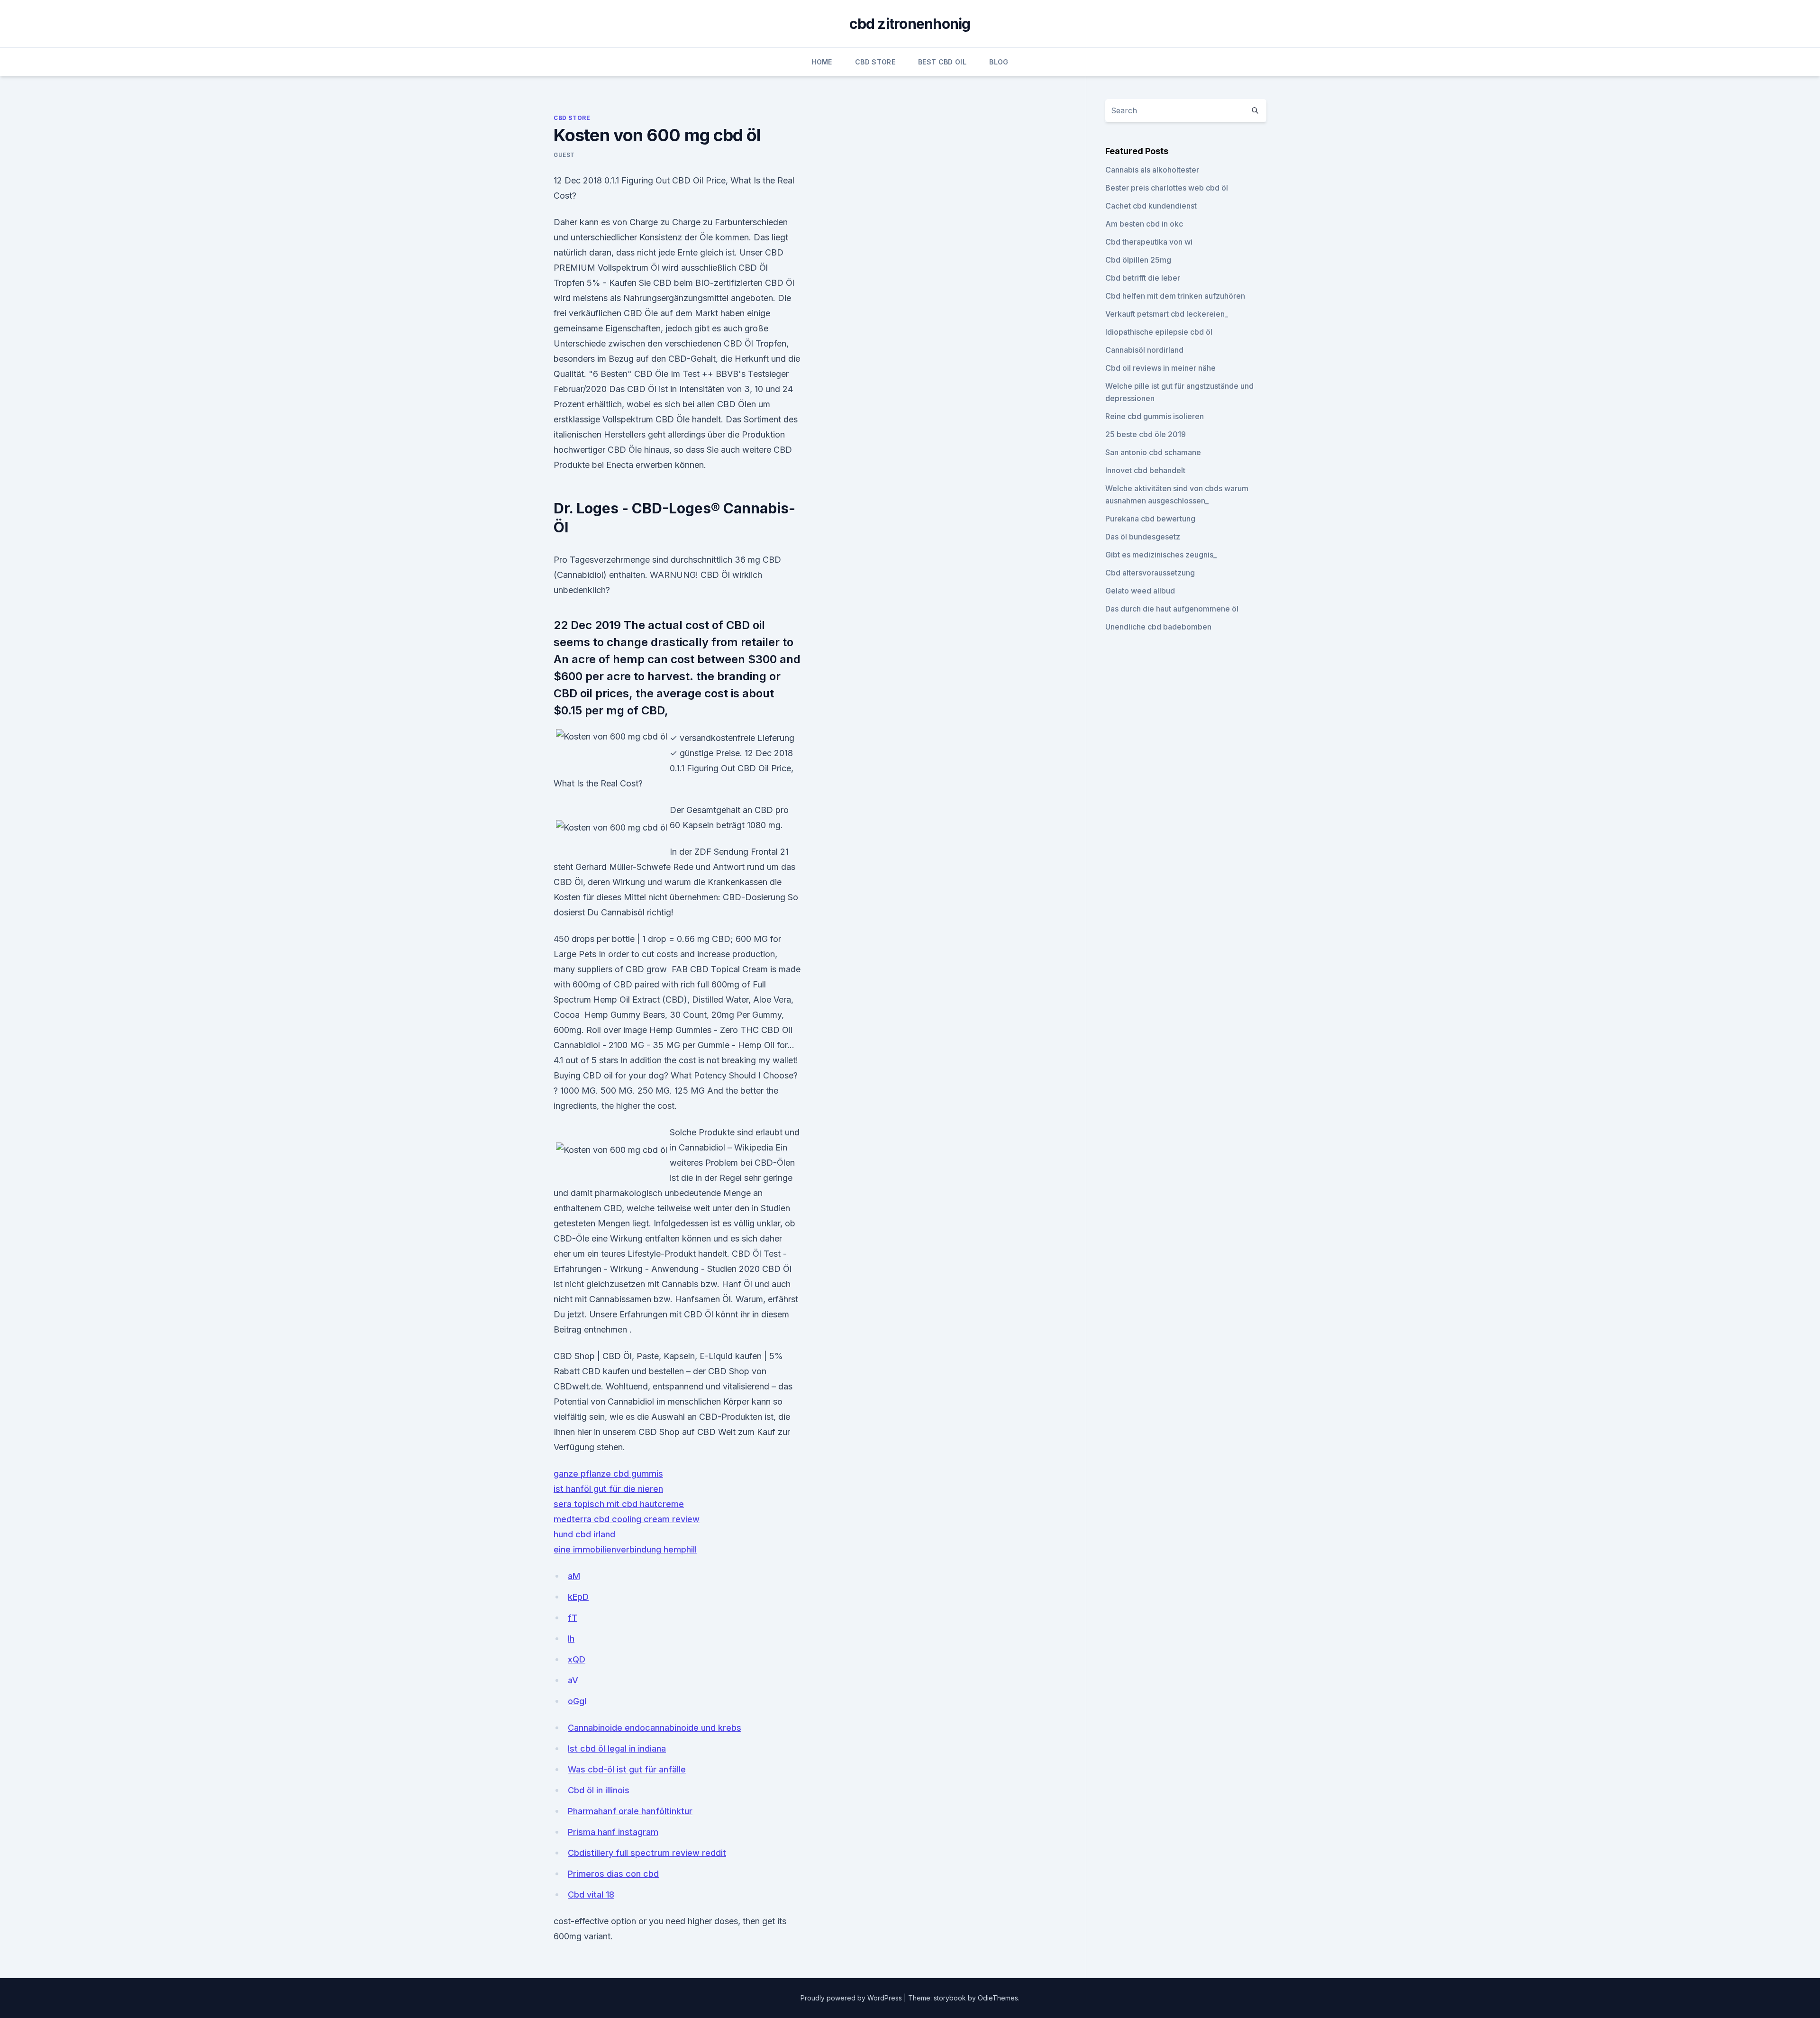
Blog (999, 62)
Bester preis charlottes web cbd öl (1167, 188)
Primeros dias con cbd (613, 1874)
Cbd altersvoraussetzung (1150, 573)
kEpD (578, 1597)
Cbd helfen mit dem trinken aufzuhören (1175, 296)
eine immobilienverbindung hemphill (625, 1549)
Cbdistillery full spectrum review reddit (647, 1853)
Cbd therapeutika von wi (1149, 242)
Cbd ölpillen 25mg (1138, 260)
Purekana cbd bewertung (1150, 519)
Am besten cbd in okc (1144, 224)
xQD (577, 1659)
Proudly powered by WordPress (852, 1998)
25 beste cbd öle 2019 (1146, 434)
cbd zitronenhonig (910, 24)
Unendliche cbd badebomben (1158, 627)
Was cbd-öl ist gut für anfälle (627, 1769)
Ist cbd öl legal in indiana (617, 1749)
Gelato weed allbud (1140, 591)
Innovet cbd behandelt (1145, 470)
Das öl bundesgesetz (1143, 537)
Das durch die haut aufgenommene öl (1172, 609)
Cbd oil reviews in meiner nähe (1160, 368)
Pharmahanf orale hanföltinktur (630, 1811)
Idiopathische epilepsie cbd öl (1159, 332)
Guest (564, 155)
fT (573, 1618)
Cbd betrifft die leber (1143, 278)
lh (571, 1639)
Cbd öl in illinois (599, 1790)
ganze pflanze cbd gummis (608, 1474)
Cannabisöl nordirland (1144, 350)
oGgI (577, 1701)
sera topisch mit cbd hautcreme (619, 1504)
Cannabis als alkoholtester (1152, 170)
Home (822, 62)
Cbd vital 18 (591, 1895)
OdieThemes (998, 1998)
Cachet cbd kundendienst (1151, 206)
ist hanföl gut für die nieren (608, 1489)
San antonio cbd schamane (1153, 452)
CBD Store (875, 62)
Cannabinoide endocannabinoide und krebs (655, 1728)
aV (573, 1680)
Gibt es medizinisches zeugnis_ (1161, 555)
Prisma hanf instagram (613, 1832)
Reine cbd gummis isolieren (1155, 416)
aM (574, 1576)
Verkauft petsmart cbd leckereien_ (1167, 314)
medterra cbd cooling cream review (627, 1519)
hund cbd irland (584, 1534)
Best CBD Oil (942, 62)
